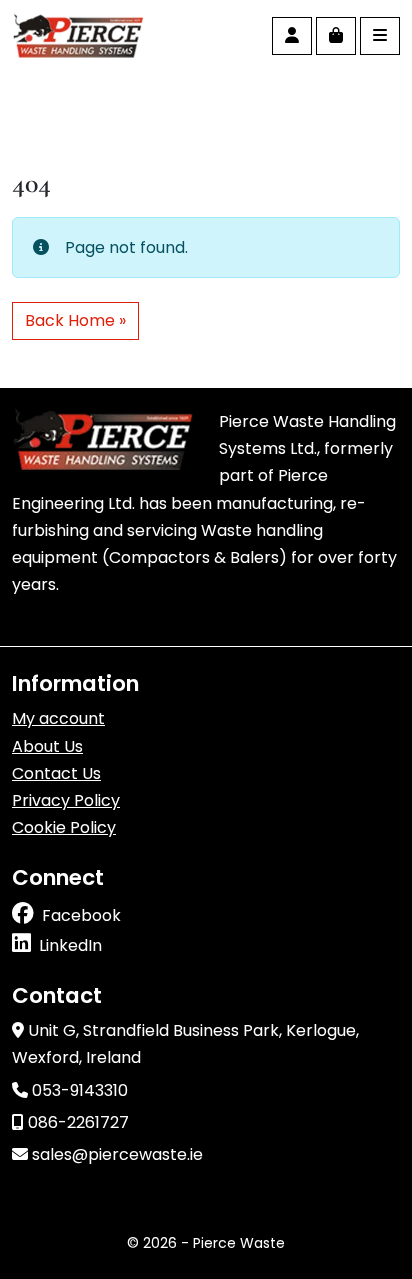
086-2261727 (76, 1122)
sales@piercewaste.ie (115, 1154)
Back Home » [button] (75, 320)
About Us (47, 746)
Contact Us (56, 773)
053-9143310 (78, 1090)
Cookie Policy (64, 827)
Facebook (81, 915)
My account (58, 718)
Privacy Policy (66, 800)
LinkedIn (70, 945)
